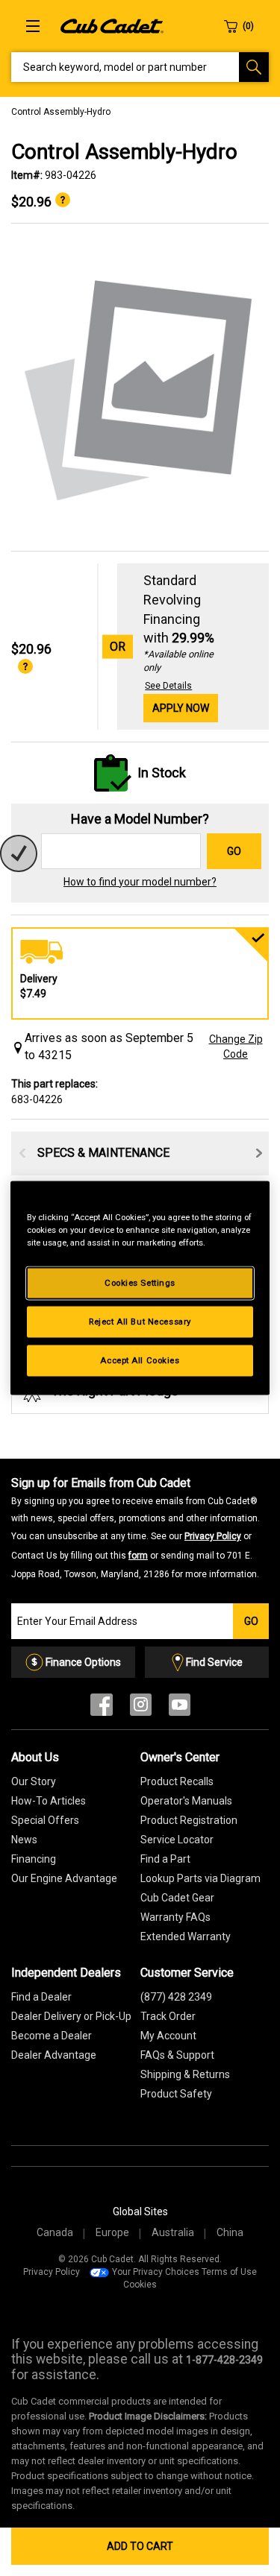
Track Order (168, 2016)
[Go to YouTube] (180, 1708)
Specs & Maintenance (103, 1153)
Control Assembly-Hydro (61, 112)
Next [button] (259, 1153)
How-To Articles (49, 1801)
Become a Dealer (52, 2036)
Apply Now (181, 708)
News (24, 1840)
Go (234, 851)
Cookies (140, 2285)
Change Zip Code (236, 1046)
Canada (55, 2232)
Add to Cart (140, 2546)
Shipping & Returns (185, 2074)
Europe (112, 2232)
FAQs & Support (177, 2055)
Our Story (34, 1781)
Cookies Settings (140, 1283)
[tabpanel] (140, 388)
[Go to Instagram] (141, 1708)
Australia (173, 2232)
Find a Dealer (41, 1997)
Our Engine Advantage (64, 1878)
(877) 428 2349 (176, 1997)
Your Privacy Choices (156, 2272)
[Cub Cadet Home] (112, 25)
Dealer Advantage (54, 2055)
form (138, 1556)
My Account (168, 2036)
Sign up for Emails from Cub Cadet (136, 1527)
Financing (34, 1859)
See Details (168, 686)
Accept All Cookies (140, 1360)
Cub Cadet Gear (177, 1898)
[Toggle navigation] (33, 26)
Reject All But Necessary (140, 1322)
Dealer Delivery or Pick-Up (71, 2016)
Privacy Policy (213, 1536)
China (230, 2232)
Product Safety (176, 2094)
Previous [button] (22, 1153)
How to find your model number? (140, 882)
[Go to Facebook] (102, 1708)
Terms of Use (229, 2272)
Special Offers (45, 1820)
